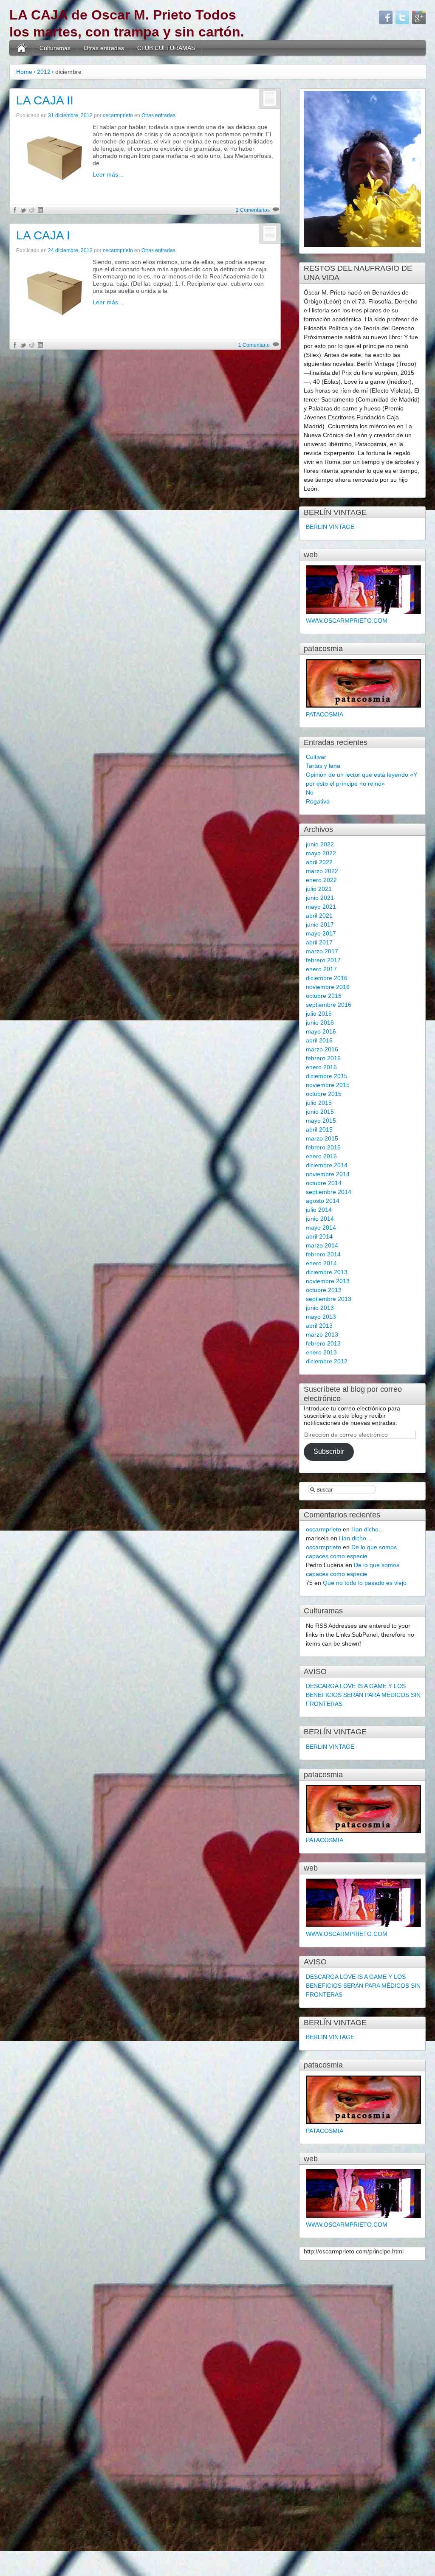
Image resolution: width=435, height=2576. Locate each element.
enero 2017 (321, 969)
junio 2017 (320, 924)
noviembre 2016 (328, 987)
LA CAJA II (45, 100)
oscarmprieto (118, 115)
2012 (44, 72)
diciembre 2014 (327, 1165)
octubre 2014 (324, 1183)
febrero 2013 (323, 1343)
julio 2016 (319, 1014)
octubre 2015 (324, 1094)
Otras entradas (104, 48)
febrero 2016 (323, 1058)
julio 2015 (319, 1103)
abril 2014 (319, 1236)
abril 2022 (319, 862)
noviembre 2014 (328, 1174)
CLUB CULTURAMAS (166, 48)
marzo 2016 (322, 1049)
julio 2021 (319, 889)
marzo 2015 (322, 1138)
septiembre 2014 (329, 1192)
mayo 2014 (321, 1228)
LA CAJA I (43, 235)
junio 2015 (320, 1112)
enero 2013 (321, 1352)
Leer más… (108, 174)
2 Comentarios (253, 210)
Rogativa (318, 801)
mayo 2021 (321, 907)
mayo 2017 (321, 933)
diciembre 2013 (327, 1272)
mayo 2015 (321, 1121)
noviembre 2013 (328, 1281)
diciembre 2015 (327, 1076)
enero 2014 (321, 1263)
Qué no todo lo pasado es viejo (365, 1583)
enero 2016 (321, 1067)
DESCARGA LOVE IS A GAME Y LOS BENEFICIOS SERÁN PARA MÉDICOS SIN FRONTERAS (363, 1695)
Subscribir (329, 1451)
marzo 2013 (322, 1334)
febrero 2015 (323, 1147)
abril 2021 (319, 916)
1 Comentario (254, 345)
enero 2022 (321, 880)
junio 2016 (320, 1023)
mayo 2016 (321, 1031)
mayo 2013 (321, 1317)
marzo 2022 (322, 871)
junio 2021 (320, 898)
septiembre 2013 (329, 1299)
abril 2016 (319, 1040)
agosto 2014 (323, 1201)
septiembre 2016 (329, 1005)
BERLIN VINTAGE (330, 527)
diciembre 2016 (327, 978)
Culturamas (55, 48)
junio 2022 (320, 844)
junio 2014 (320, 1219)
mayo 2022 (321, 853)
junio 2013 (320, 1308)
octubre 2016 (324, 996)
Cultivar (316, 757)
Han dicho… (368, 1529)
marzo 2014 (322, 1245)
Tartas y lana (323, 766)
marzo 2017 (322, 951)
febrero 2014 (323, 1254)
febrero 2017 (323, 960)
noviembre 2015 (328, 1085)
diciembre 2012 (327, 1361)
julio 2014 (319, 1210)
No (310, 792)
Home (24, 72)
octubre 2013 (324, 1290)
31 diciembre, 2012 (70, 115)
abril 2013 (319, 1326)
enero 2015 (321, 1156)
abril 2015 (319, 1129)
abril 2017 (319, 942)
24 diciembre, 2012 (70, 250)
